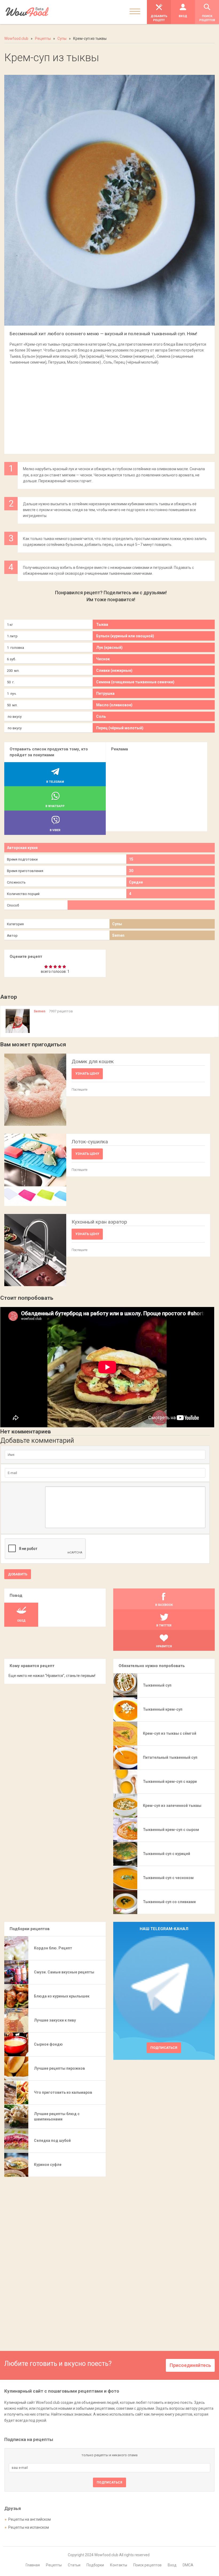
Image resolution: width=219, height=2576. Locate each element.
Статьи (74, 2565)
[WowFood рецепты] (27, 12)
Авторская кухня (22, 848)
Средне (136, 882)
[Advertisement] (109, 407)
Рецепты (54, 2565)
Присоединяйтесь (190, 2365)
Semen (118, 935)
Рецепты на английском (30, 2519)
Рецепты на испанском (29, 2527)
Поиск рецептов (147, 2565)
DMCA (188, 2565)
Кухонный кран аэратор (99, 1222)
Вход (172, 2565)
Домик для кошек (93, 1061)
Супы (117, 924)
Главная (33, 2565)
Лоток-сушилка (90, 1142)
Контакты (119, 2565)
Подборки (95, 2565)
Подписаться (164, 2048)
